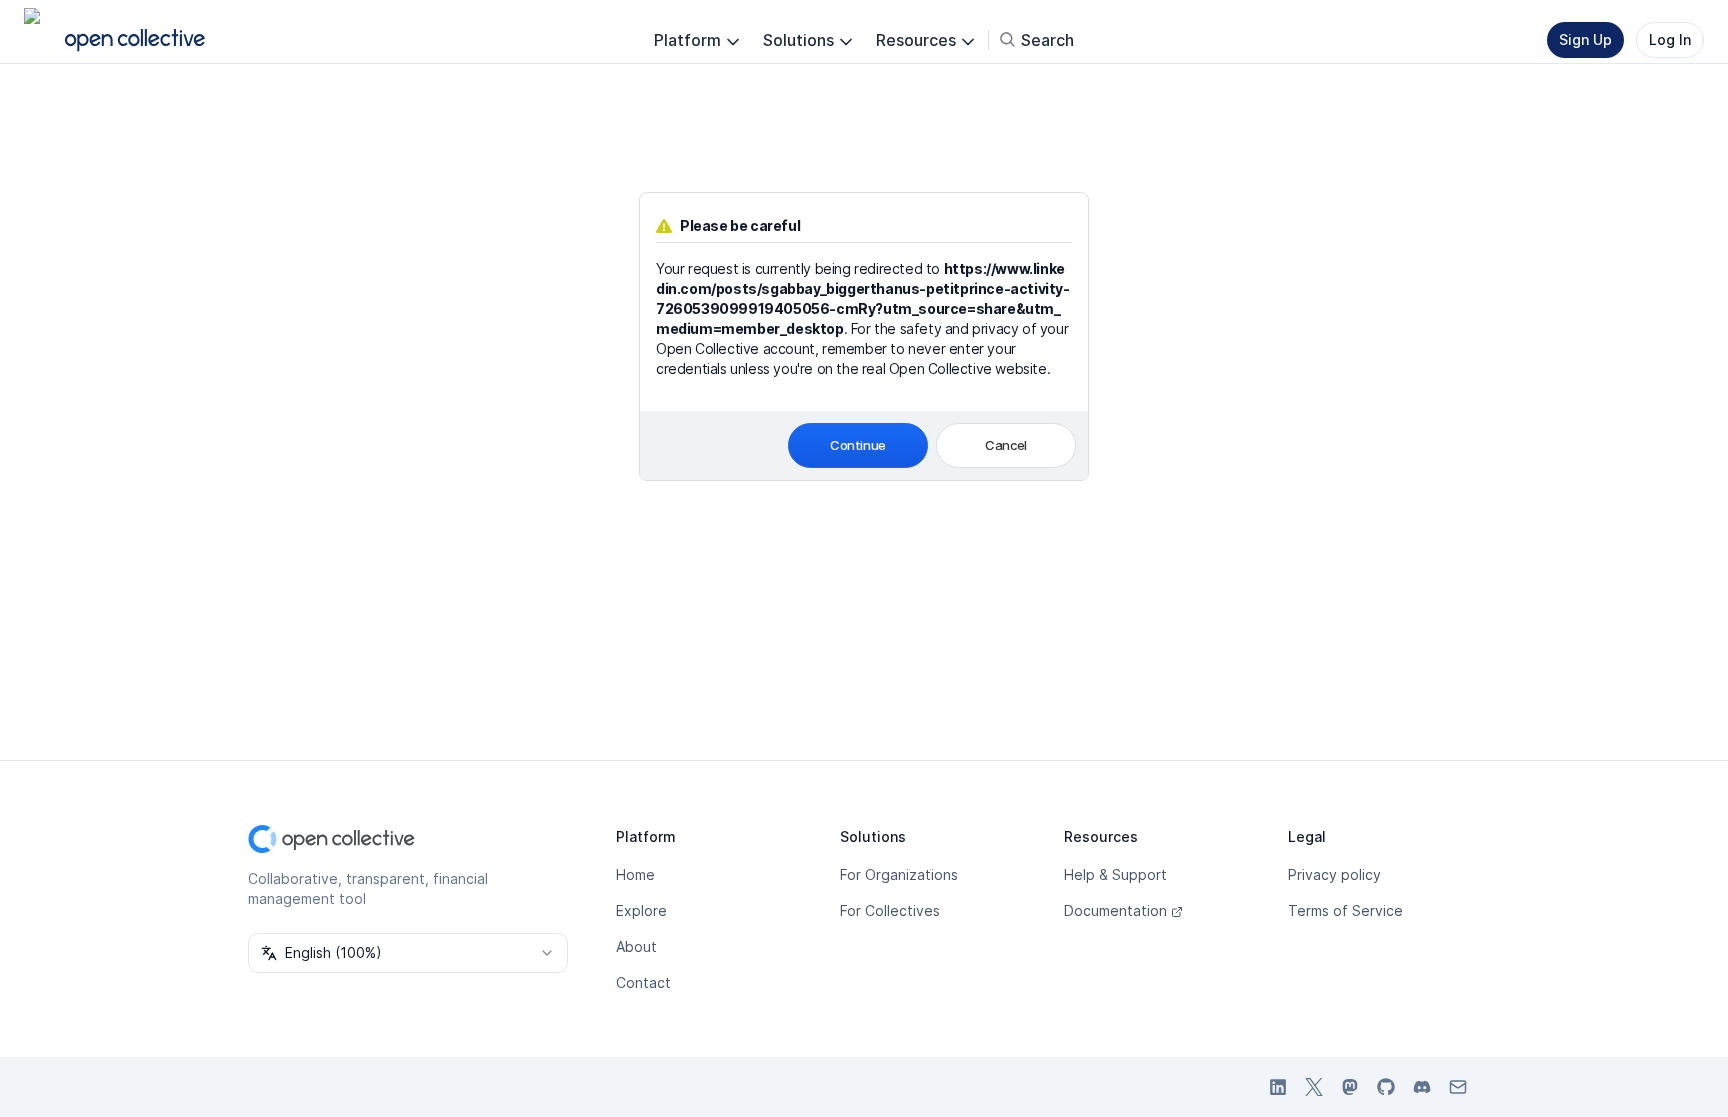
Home (635, 874)
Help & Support (1115, 874)
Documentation (1115, 910)
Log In (1670, 39)
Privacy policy (1334, 874)
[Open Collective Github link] (1386, 1087)
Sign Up (1585, 39)
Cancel (1006, 445)
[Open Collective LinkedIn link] (1278, 1087)
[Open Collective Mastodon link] (1350, 1087)
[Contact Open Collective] (1458, 1087)
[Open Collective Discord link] (1422, 1087)
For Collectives (890, 910)
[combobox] (408, 953)
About (636, 946)
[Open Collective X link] (1314, 1087)
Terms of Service (1345, 910)
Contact (643, 982)
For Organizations (899, 874)
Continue (858, 445)
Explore (641, 910)
